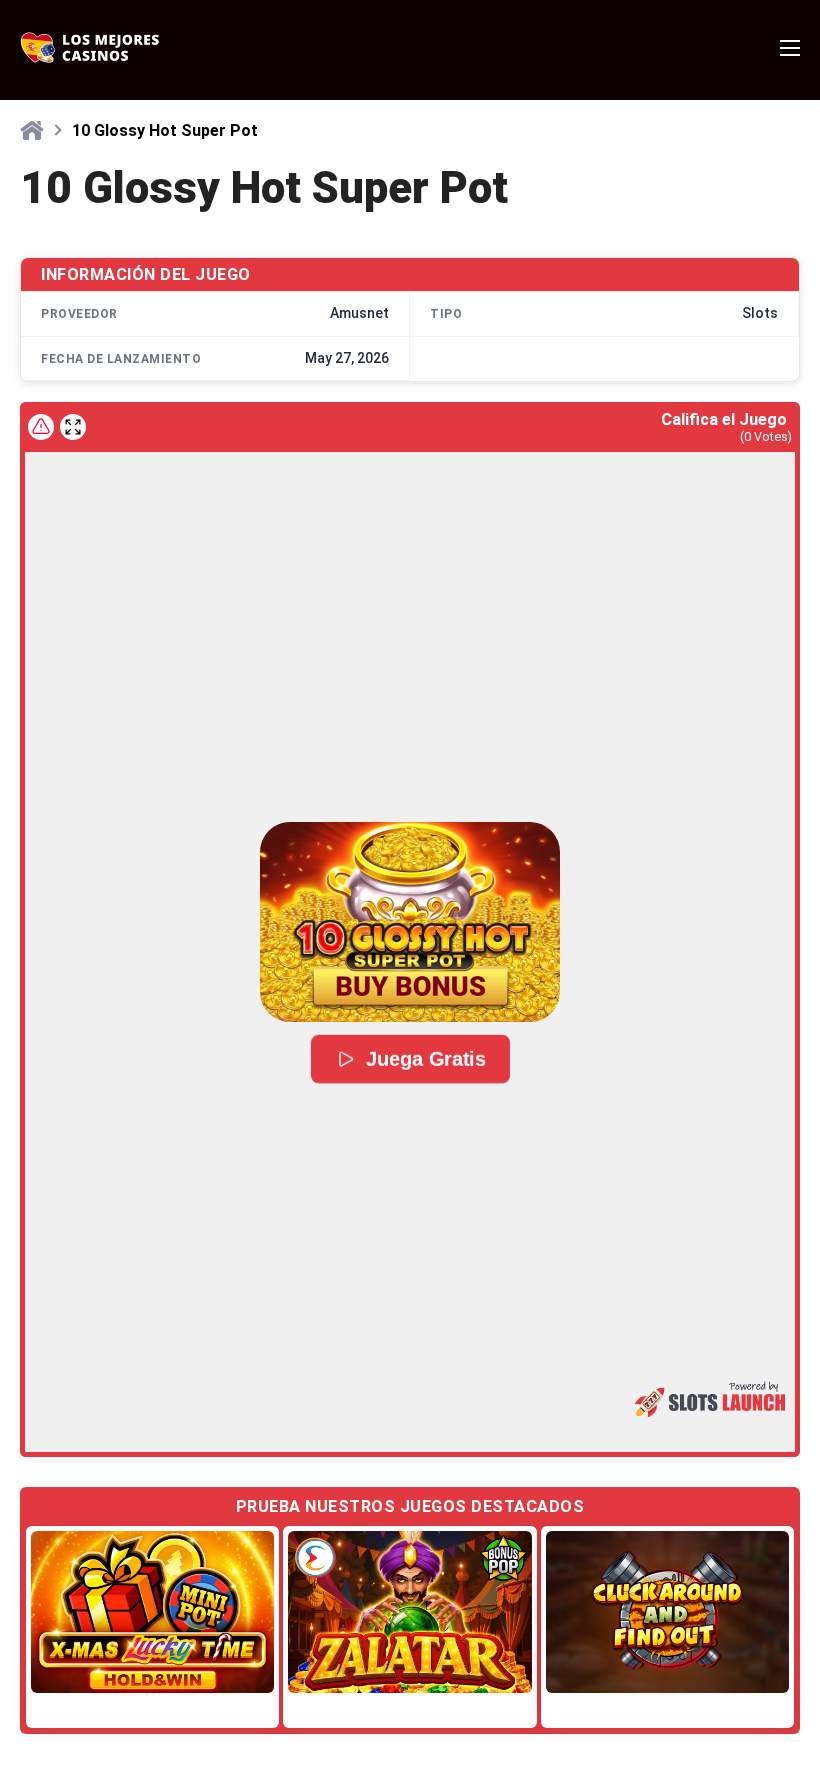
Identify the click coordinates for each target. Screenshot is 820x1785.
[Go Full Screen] (73, 427)
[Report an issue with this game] (41, 427)
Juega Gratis (424, 1059)
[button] (410, 922)
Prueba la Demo (153, 1611)
